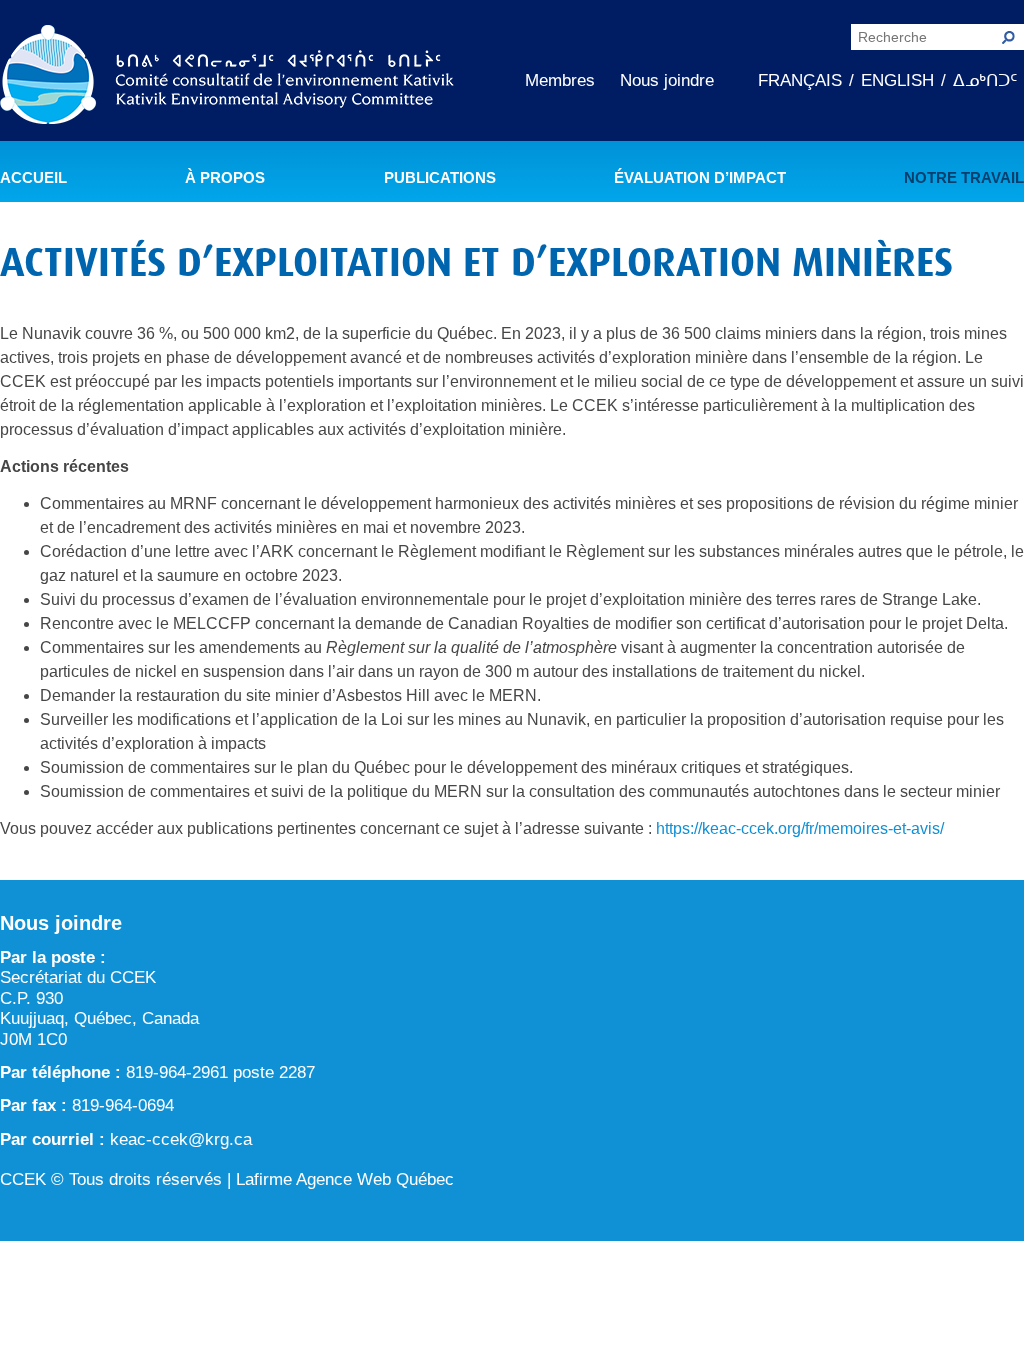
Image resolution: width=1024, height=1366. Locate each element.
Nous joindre (667, 80)
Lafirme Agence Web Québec (345, 1179)
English (897, 80)
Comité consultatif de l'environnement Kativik (227, 78)
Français (800, 80)
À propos (225, 178)
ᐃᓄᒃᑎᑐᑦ (985, 80)
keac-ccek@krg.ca (181, 1139)
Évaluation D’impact (700, 178)
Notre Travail (964, 178)
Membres (560, 80)
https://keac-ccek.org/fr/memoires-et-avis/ (800, 828)
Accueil (33, 178)
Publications (440, 178)
